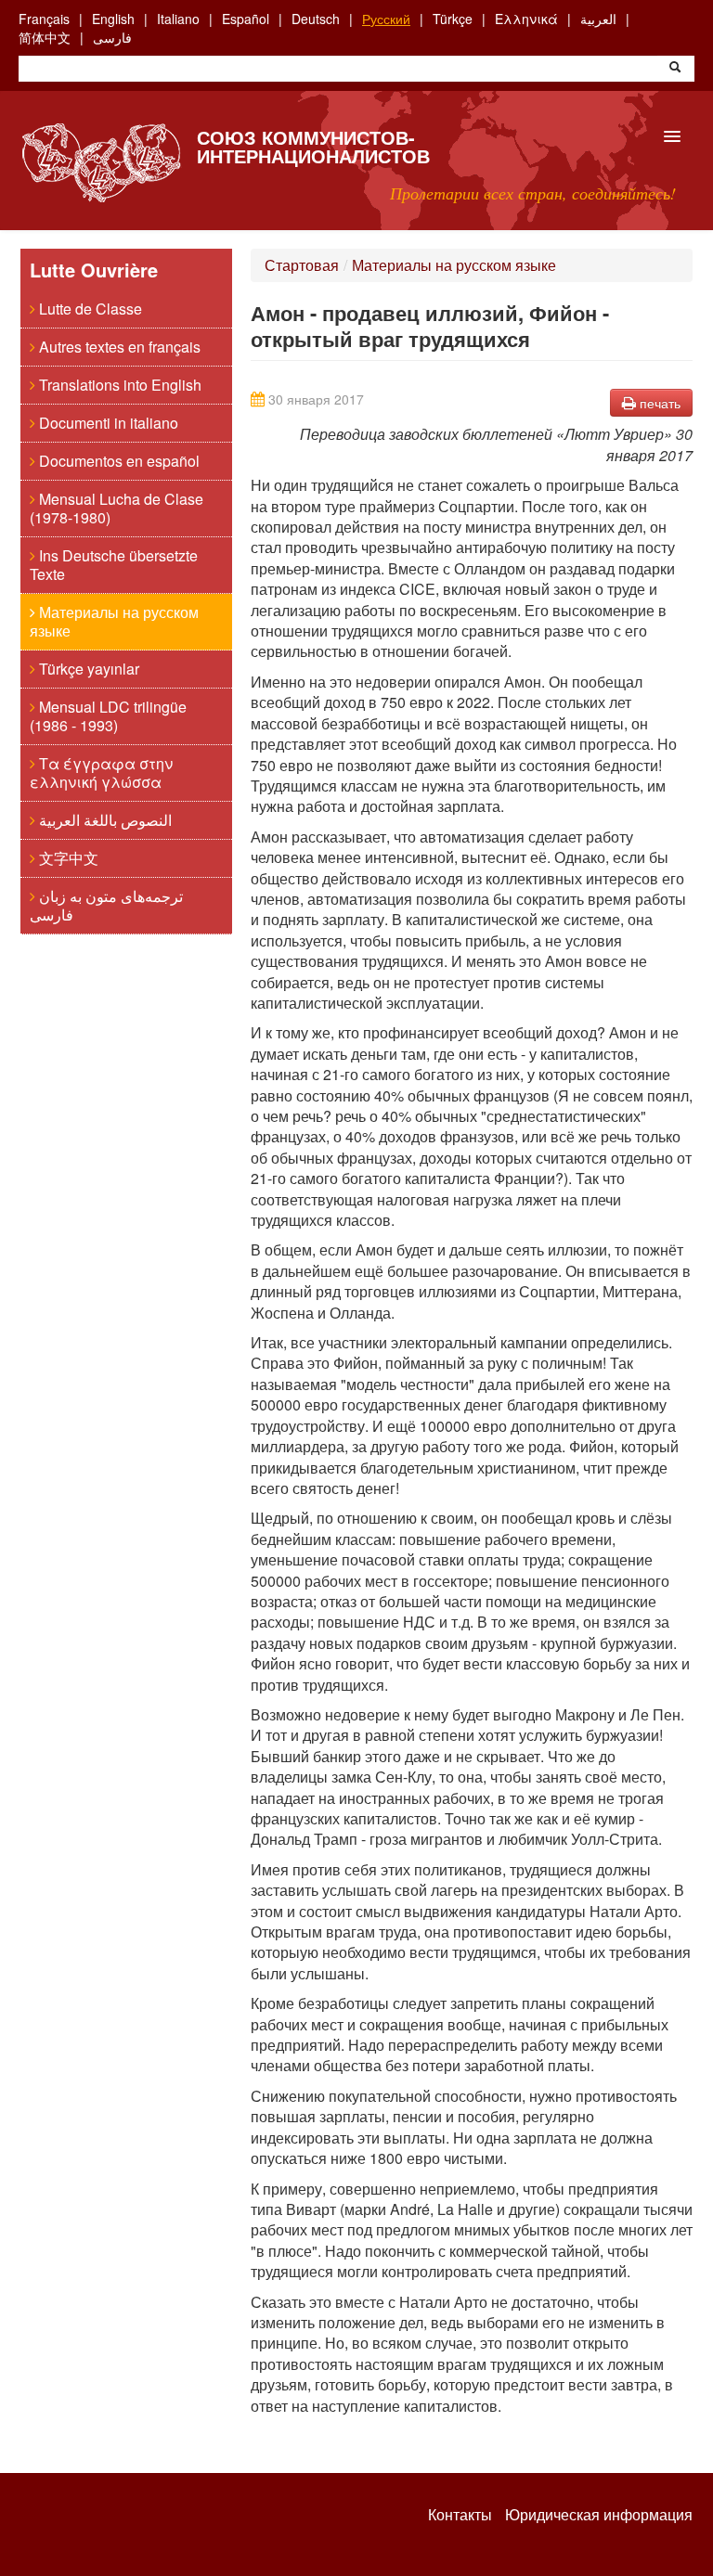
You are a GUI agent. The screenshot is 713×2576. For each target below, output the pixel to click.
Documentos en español (117, 461)
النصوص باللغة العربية (104, 820)
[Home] (101, 163)
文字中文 (67, 858)
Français (44, 19)
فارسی (112, 37)
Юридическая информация (599, 2515)
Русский (386, 19)
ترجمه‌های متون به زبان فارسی (106, 905)
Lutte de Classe (89, 309)
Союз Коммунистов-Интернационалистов (313, 146)
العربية (598, 19)
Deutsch (316, 19)
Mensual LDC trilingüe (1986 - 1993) (108, 716)
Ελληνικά (526, 19)
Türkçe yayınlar (87, 669)
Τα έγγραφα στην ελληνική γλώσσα (101, 773)
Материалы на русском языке (114, 621)
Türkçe (453, 19)
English (113, 19)
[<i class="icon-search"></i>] (675, 69)
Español (246, 19)
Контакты (460, 2515)
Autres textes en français (118, 347)
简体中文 (45, 37)
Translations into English (118, 385)
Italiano (178, 19)
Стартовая (302, 265)
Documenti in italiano (107, 423)
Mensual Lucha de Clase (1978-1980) (117, 508)
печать (658, 403)
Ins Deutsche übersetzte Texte (114, 565)
